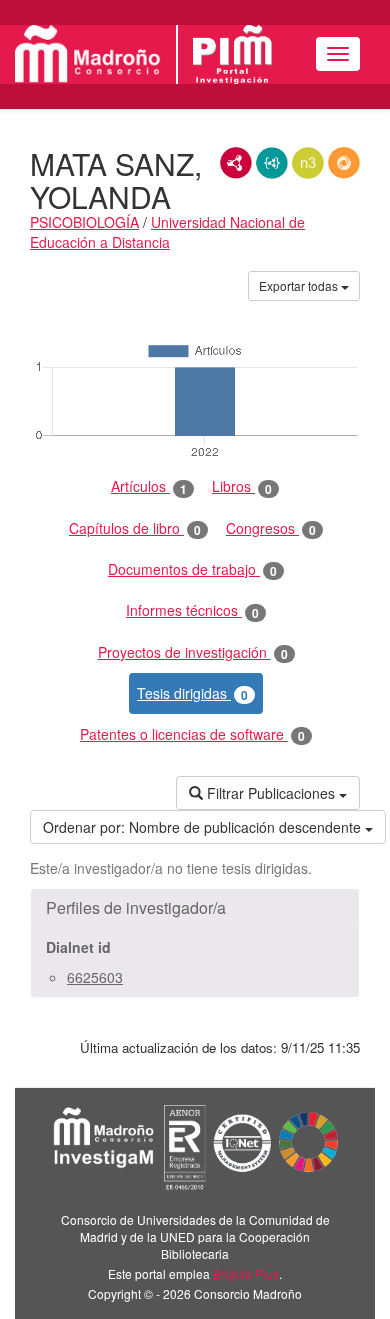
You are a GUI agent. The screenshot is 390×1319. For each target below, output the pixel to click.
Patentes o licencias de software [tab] (192, 734)
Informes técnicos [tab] (192, 610)
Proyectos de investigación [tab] (193, 652)
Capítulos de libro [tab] (135, 528)
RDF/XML (236, 163)
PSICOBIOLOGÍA (84, 222)
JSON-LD (272, 163)
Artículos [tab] (149, 486)
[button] (195, 908)
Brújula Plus (246, 1273)
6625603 (95, 977)
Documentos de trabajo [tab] (192, 569)
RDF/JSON (344, 163)
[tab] (195, 908)
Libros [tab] (242, 486)
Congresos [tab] (271, 528)
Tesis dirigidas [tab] (192, 693)
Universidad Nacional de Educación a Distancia (167, 232)
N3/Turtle (308, 163)
